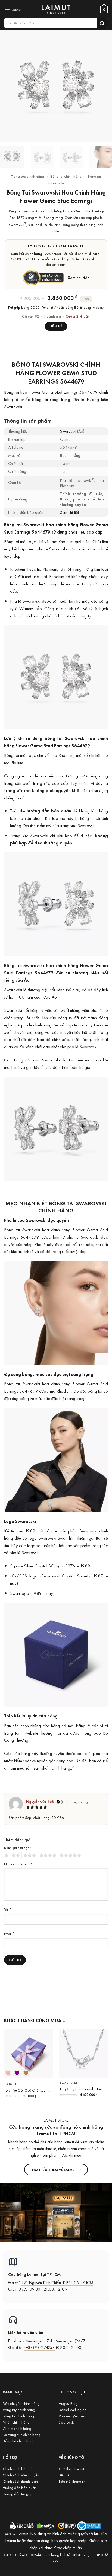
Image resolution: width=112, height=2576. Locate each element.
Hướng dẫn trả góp (18, 2494)
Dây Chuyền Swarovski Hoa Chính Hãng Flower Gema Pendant (83, 2089)
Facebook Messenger (25, 2341)
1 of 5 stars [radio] (6, 1856)
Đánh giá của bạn (18, 1848)
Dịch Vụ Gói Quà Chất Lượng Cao (29, 2090)
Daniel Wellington (73, 2410)
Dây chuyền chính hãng (21, 2403)
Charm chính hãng (17, 2428)
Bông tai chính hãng (66, 176)
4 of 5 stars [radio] (47, 1856)
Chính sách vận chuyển (21, 2475)
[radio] (8, 2073)
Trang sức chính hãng (28, 176)
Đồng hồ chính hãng (19, 2441)
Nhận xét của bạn (18, 1864)
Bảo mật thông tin (72, 2481)
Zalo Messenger (60, 2341)
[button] (13, 9)
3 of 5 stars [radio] (29, 1856)
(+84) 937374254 (40, 2347)
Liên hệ (56, 326)
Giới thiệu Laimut (71, 2469)
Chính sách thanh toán (20, 2481)
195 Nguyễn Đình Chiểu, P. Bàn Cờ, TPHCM (57, 2283)
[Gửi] (102, 23)
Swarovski (68, 431)
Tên (8, 1909)
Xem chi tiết (78, 278)
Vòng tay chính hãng (19, 2410)
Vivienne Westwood (74, 2416)
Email (9, 1934)
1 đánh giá (52, 316)
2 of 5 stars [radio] (15, 1856)
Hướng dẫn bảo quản (20, 2487)
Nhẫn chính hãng (16, 2422)
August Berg (68, 2403)
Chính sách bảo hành (20, 2469)
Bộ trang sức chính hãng (22, 2435)
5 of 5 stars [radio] (70, 1856)
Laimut (11, 2084)
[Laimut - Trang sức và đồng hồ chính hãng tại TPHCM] (56, 9)
